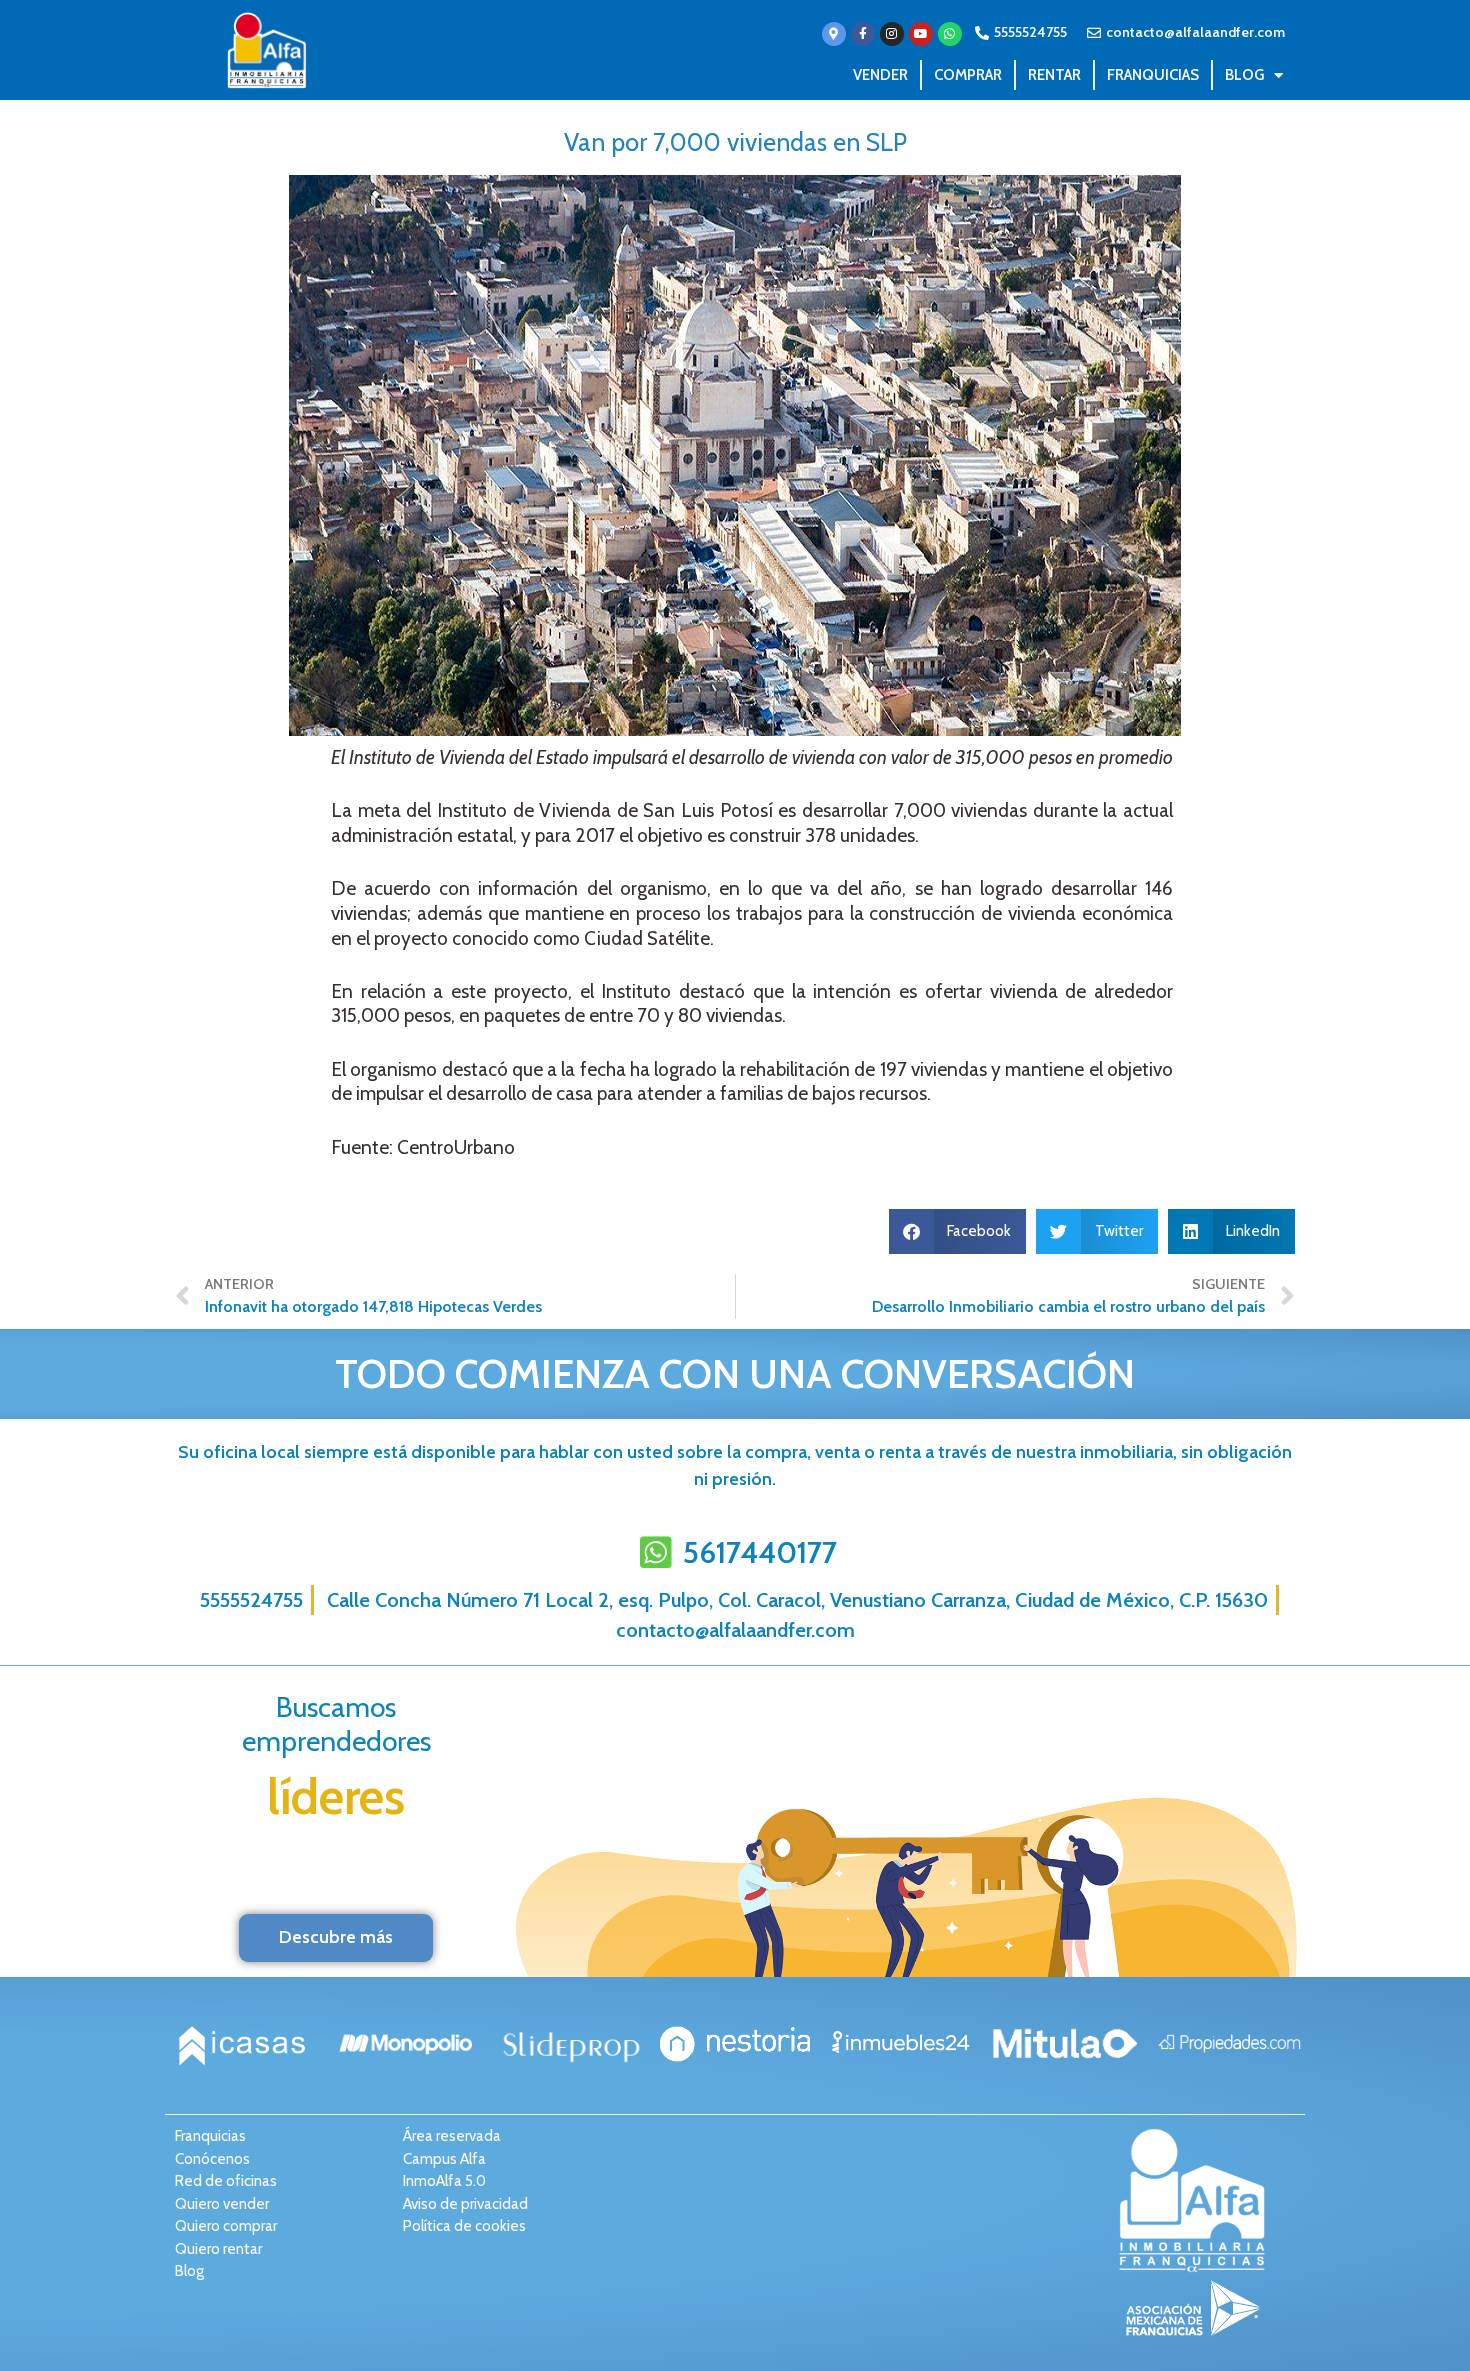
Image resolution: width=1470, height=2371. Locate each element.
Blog (1244, 75)
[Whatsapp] (950, 34)
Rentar (1054, 75)
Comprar (968, 75)
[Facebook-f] (863, 34)
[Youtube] (921, 34)
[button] (958, 1231)
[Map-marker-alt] (834, 34)
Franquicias (1153, 75)
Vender (880, 75)
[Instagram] (892, 34)
